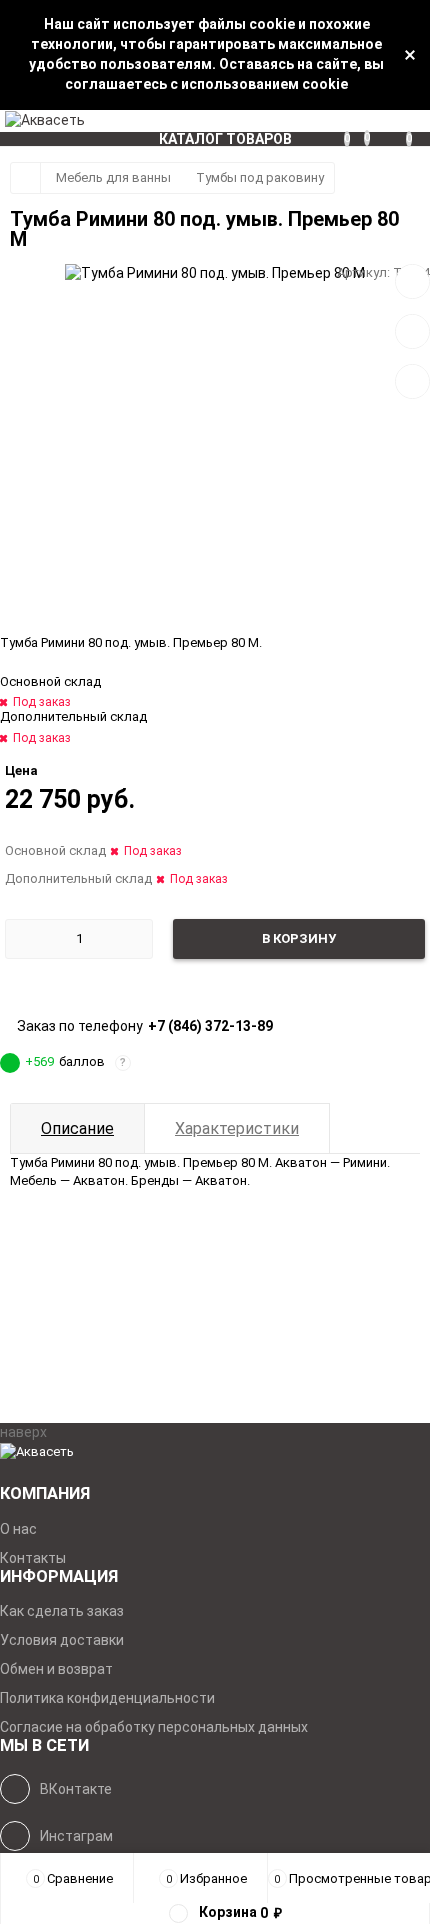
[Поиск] (395, 121)
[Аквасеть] (215, 1452)
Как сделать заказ (62, 1611)
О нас (18, 1529)
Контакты (33, 1558)
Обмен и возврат (56, 1669)
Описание (77, 1128)
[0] (418, 121)
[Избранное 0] (374, 120)
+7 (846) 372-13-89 (210, 1026)
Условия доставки (62, 1640)
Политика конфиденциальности (107, 1698)
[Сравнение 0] (354, 121)
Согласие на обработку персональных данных (154, 1727)
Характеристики (237, 1128)
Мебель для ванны (113, 177)
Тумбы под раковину (260, 177)
